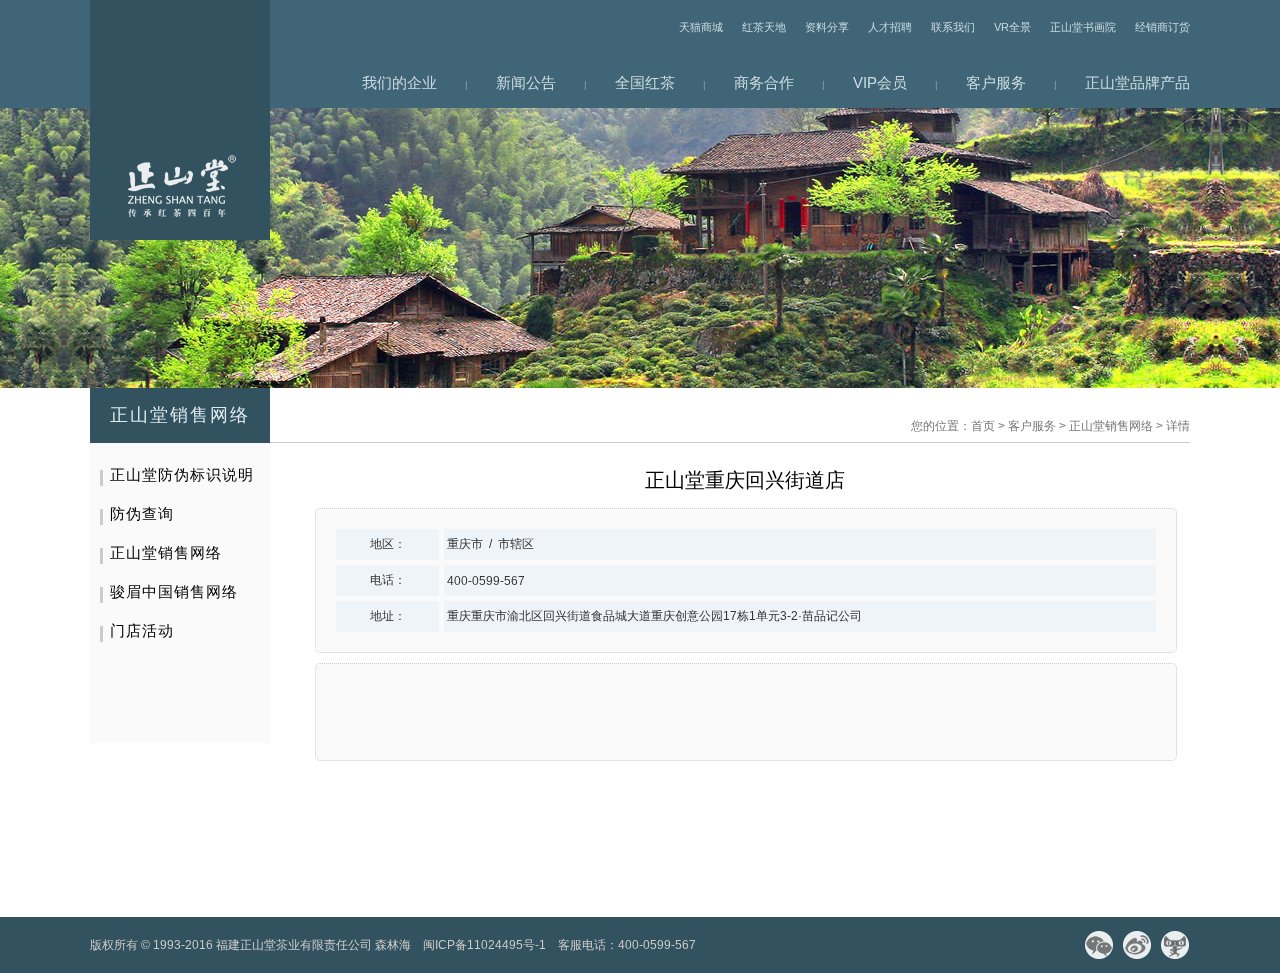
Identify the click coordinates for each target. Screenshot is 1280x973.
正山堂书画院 (1083, 27)
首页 (983, 426)
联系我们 (953, 27)
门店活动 (142, 630)
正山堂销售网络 (1111, 426)
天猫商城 (701, 27)
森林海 (393, 945)
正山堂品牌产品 (1137, 82)
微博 (1137, 945)
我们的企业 (399, 82)
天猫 (1175, 945)
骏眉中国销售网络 (174, 591)
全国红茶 (645, 82)
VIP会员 (880, 82)
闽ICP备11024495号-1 (484, 945)
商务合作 (764, 82)
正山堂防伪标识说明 (182, 474)
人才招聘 (890, 27)
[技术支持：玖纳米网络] (714, 945)
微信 (1099, 945)
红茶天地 (764, 27)
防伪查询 (142, 513)
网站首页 (180, 120)
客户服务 (996, 82)
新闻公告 (526, 82)
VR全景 (1012, 27)
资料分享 (827, 27)
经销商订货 (1162, 27)
